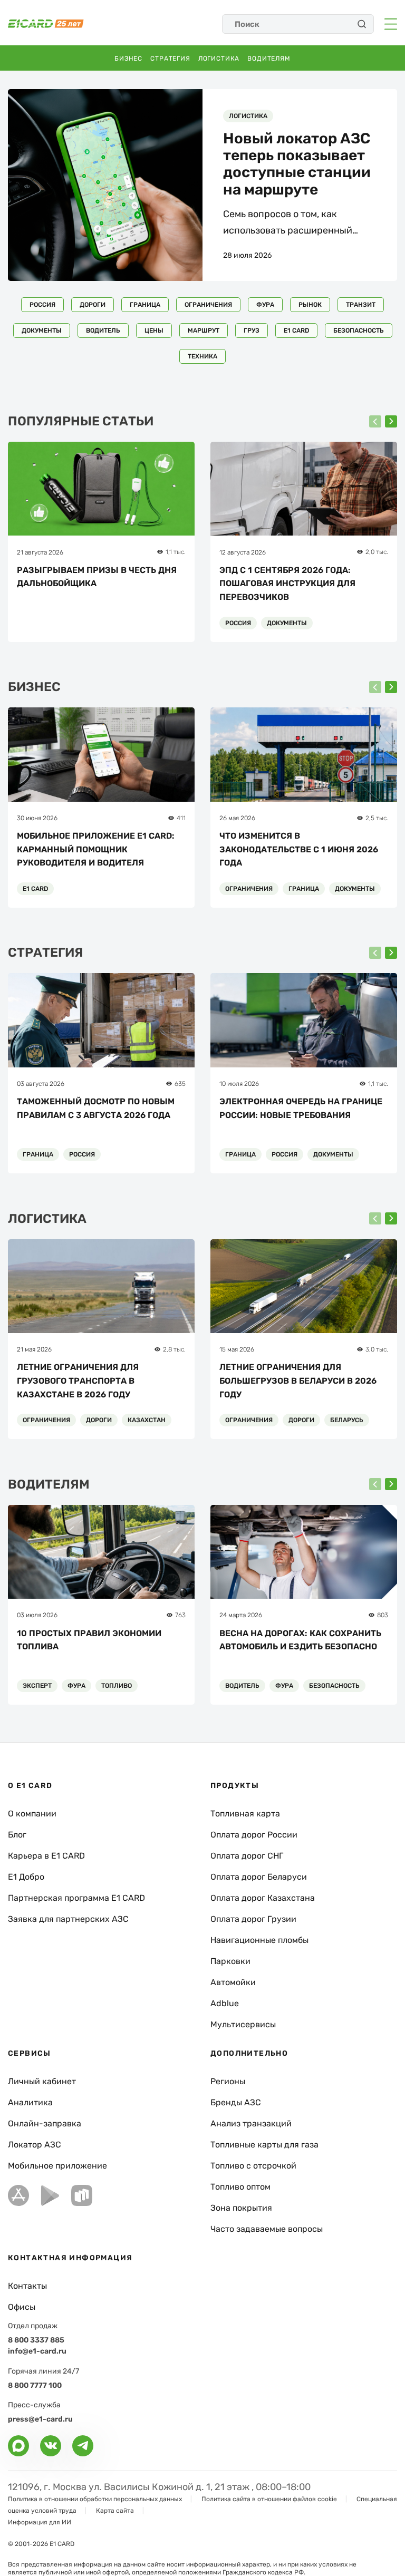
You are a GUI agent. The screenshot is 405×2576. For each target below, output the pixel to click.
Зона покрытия (241, 2208)
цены (154, 330)
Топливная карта (245, 1814)
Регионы (228, 2081)
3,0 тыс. (377, 1349)
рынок (310, 305)
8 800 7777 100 (35, 2385)
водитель (103, 330)
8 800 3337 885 (36, 2340)
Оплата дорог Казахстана (263, 1898)
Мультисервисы (243, 2024)
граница (145, 305)
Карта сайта (115, 2511)
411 (181, 818)
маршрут (204, 330)
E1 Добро (26, 1877)
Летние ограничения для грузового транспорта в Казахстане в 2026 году (78, 1381)
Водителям (269, 59)
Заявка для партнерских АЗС (68, 1919)
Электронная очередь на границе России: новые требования (301, 1108)
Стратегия (170, 59)
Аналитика (30, 2102)
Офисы (22, 2307)
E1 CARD (296, 330)
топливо (117, 1686)
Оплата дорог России (254, 1835)
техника (202, 356)
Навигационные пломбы (259, 1940)
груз (252, 330)
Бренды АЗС (236, 2102)
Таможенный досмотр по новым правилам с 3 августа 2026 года (96, 1108)
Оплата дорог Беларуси (259, 1877)
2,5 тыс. (377, 818)
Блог (17, 1835)
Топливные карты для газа (264, 2145)
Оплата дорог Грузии (253, 1919)
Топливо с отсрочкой (253, 2166)
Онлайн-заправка (45, 2123)
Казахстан (147, 1420)
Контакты (27, 2286)
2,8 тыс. (174, 1349)
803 (383, 1615)
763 (180, 1615)
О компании (32, 1814)
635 (180, 1084)
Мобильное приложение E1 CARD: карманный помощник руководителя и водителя (96, 849)
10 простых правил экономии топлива (89, 1640)
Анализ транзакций (251, 2123)
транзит (361, 305)
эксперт (37, 1686)
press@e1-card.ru (40, 2419)
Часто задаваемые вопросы (267, 2229)
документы (42, 330)
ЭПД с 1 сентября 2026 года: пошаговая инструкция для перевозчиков (287, 584)
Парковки (230, 1961)
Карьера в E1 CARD (46, 1856)
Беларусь (347, 1420)
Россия (42, 305)
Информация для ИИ (40, 2522)
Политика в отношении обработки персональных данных (95, 2499)
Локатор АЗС (35, 2145)
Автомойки (233, 1982)
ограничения (208, 305)
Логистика (219, 59)
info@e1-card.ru (37, 2351)
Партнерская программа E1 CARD (76, 1898)
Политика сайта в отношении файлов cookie (269, 2499)
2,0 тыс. (377, 552)
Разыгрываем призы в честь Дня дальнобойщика (97, 577)
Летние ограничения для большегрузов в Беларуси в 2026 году (298, 1381)
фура (265, 305)
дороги (93, 305)
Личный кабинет (42, 2081)
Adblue (225, 2003)
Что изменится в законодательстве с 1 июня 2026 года (299, 849)
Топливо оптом (240, 2187)
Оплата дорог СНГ (247, 1856)
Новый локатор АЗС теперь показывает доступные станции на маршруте (297, 164)
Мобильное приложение (57, 2166)
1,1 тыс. (176, 552)
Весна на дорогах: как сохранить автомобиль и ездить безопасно (300, 1640)
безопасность (359, 330)
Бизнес (128, 59)
